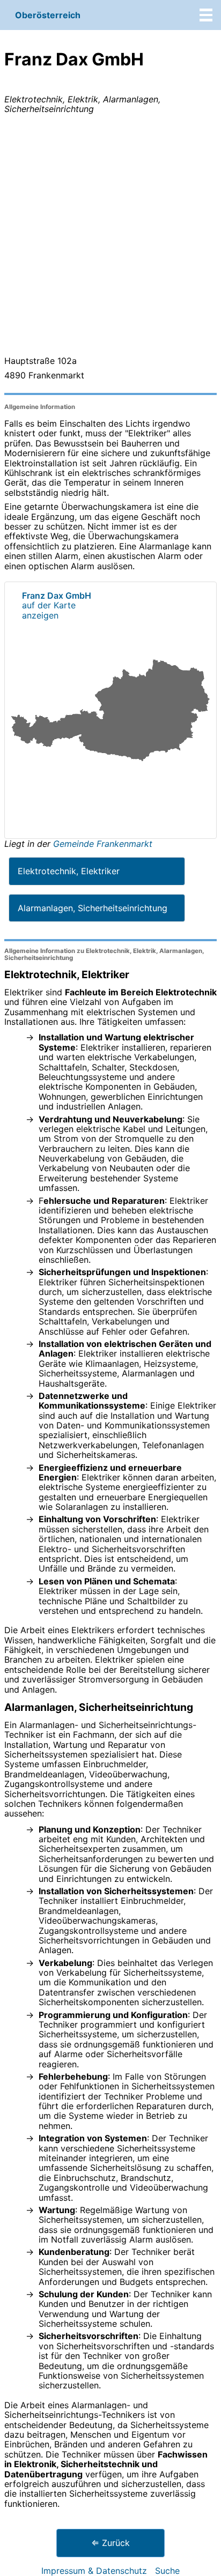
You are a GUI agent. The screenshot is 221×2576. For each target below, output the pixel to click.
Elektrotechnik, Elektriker (69, 871)
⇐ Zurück (110, 2543)
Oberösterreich (48, 15)
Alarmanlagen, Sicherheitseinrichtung (93, 908)
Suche (167, 2571)
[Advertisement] (110, 237)
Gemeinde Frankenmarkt (103, 844)
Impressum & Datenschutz (94, 2571)
